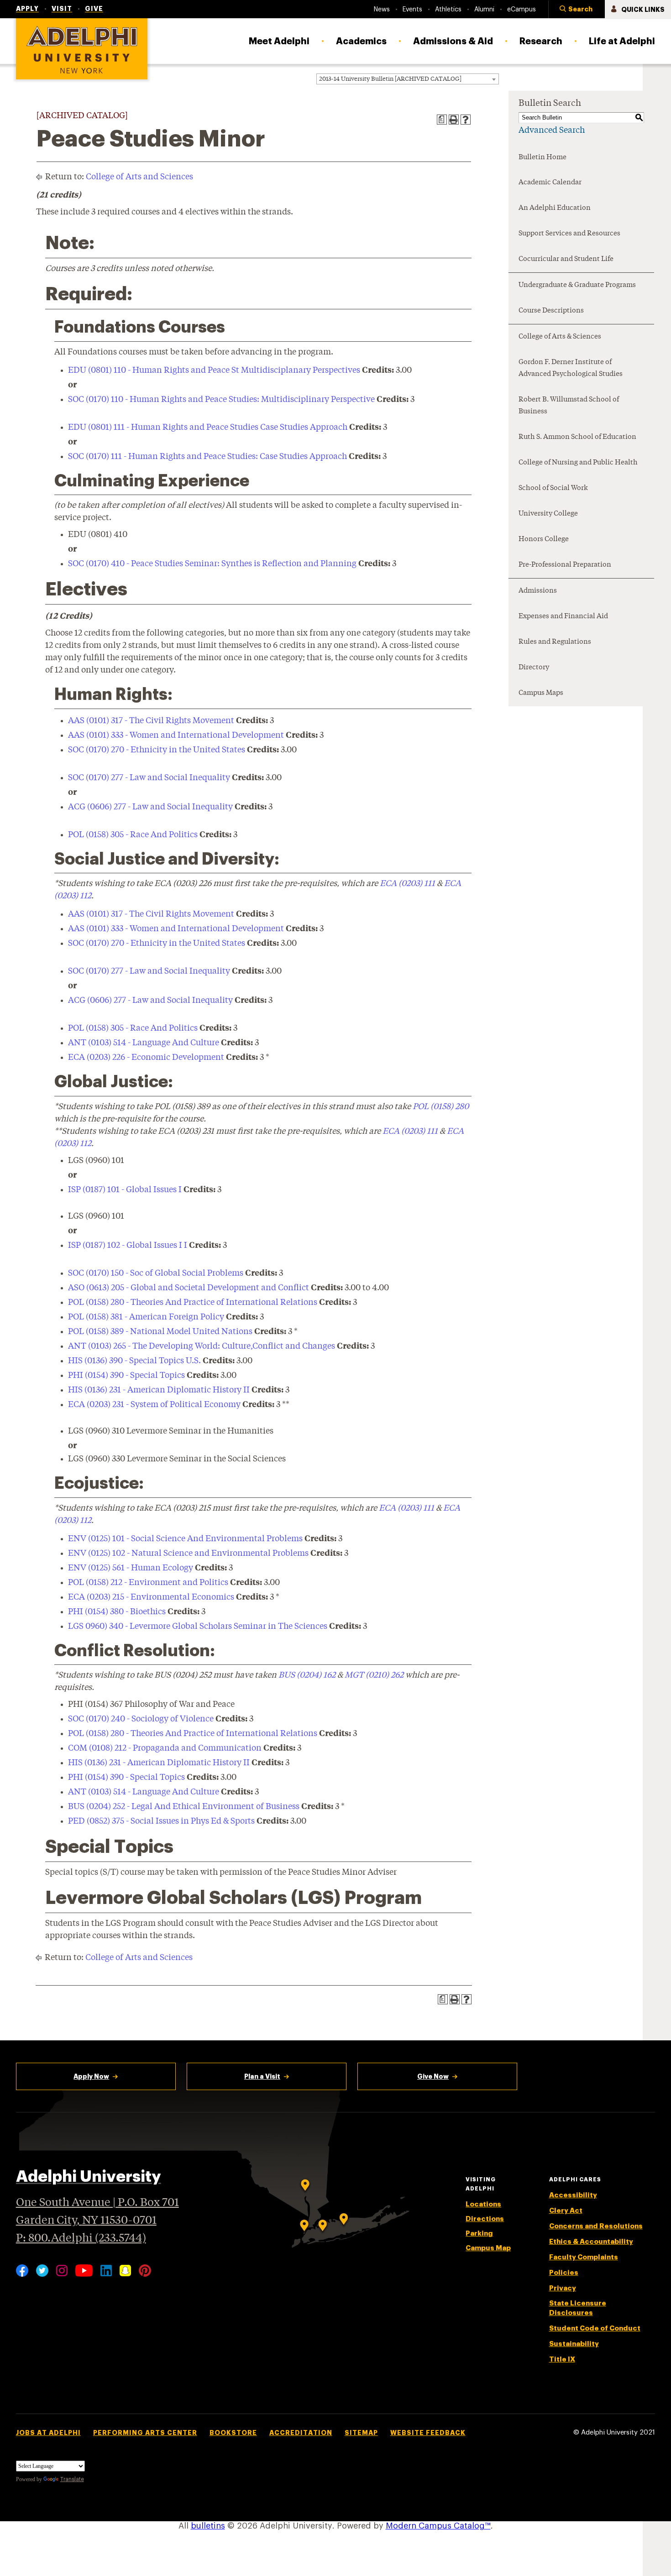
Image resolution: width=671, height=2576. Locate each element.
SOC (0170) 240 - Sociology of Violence (141, 1719)
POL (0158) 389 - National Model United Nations (160, 1332)
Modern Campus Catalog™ (438, 2526)
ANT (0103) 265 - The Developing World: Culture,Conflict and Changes (202, 1346)
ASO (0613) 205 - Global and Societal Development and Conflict (189, 1288)
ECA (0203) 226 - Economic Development (146, 1058)
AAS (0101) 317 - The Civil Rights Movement (151, 721)
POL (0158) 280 (441, 1107)
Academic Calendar (550, 183)
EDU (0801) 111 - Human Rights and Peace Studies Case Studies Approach (208, 428)
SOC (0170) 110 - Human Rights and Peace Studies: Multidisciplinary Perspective (221, 400)
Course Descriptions (551, 311)
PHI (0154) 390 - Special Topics (126, 1376)
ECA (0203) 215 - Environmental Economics (151, 1597)
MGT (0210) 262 (374, 1675)
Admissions (538, 591)
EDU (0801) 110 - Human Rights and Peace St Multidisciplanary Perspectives (214, 370)
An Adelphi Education (555, 208)
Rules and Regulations (555, 642)
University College (548, 514)
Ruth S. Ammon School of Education (577, 437)
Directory (534, 668)
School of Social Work (553, 488)
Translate (72, 2479)
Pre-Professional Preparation (565, 565)
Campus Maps (541, 693)
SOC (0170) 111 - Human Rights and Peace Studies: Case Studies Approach (207, 457)
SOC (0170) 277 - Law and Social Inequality (149, 778)
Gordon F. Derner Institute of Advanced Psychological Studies (571, 368)
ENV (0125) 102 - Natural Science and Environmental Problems (188, 1554)
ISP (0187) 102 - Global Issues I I (128, 1246)
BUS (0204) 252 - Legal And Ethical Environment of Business (184, 1807)
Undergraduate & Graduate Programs (577, 285)
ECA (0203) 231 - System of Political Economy (154, 1405)
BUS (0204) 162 (307, 1675)
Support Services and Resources (569, 234)
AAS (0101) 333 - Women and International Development (176, 735)
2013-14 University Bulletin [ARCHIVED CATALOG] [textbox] (390, 79)
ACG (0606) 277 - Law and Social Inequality (150, 807)
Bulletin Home (543, 158)
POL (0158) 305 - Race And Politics (133, 835)
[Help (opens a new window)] (466, 120)
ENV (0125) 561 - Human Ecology (131, 1568)
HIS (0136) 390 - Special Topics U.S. (134, 1361)
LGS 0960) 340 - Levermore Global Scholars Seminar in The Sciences (198, 1627)
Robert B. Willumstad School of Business (569, 406)
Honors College (544, 540)
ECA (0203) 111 (407, 884)
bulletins (208, 2526)
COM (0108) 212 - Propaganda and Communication (165, 1748)
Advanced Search (552, 130)
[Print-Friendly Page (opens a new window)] (454, 120)
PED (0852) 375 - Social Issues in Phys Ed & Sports (161, 1821)
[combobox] (408, 79)
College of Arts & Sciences (560, 337)
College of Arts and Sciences (139, 177)
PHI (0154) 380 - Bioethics (117, 1612)
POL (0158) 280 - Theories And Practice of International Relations (193, 1303)
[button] (577, 10)
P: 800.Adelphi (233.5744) (81, 2239)
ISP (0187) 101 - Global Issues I (125, 1190)
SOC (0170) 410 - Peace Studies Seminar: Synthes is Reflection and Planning (212, 564)
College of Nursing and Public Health (578, 463)
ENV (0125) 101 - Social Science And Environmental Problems (185, 1539)
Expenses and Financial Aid (563, 617)
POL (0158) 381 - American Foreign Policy (146, 1317)
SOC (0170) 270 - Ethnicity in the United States (157, 750)
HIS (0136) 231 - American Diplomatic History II (159, 1390)
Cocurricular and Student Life (566, 259)
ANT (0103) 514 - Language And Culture (144, 1043)
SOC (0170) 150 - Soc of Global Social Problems (156, 1273)
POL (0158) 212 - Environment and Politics (148, 1583)
